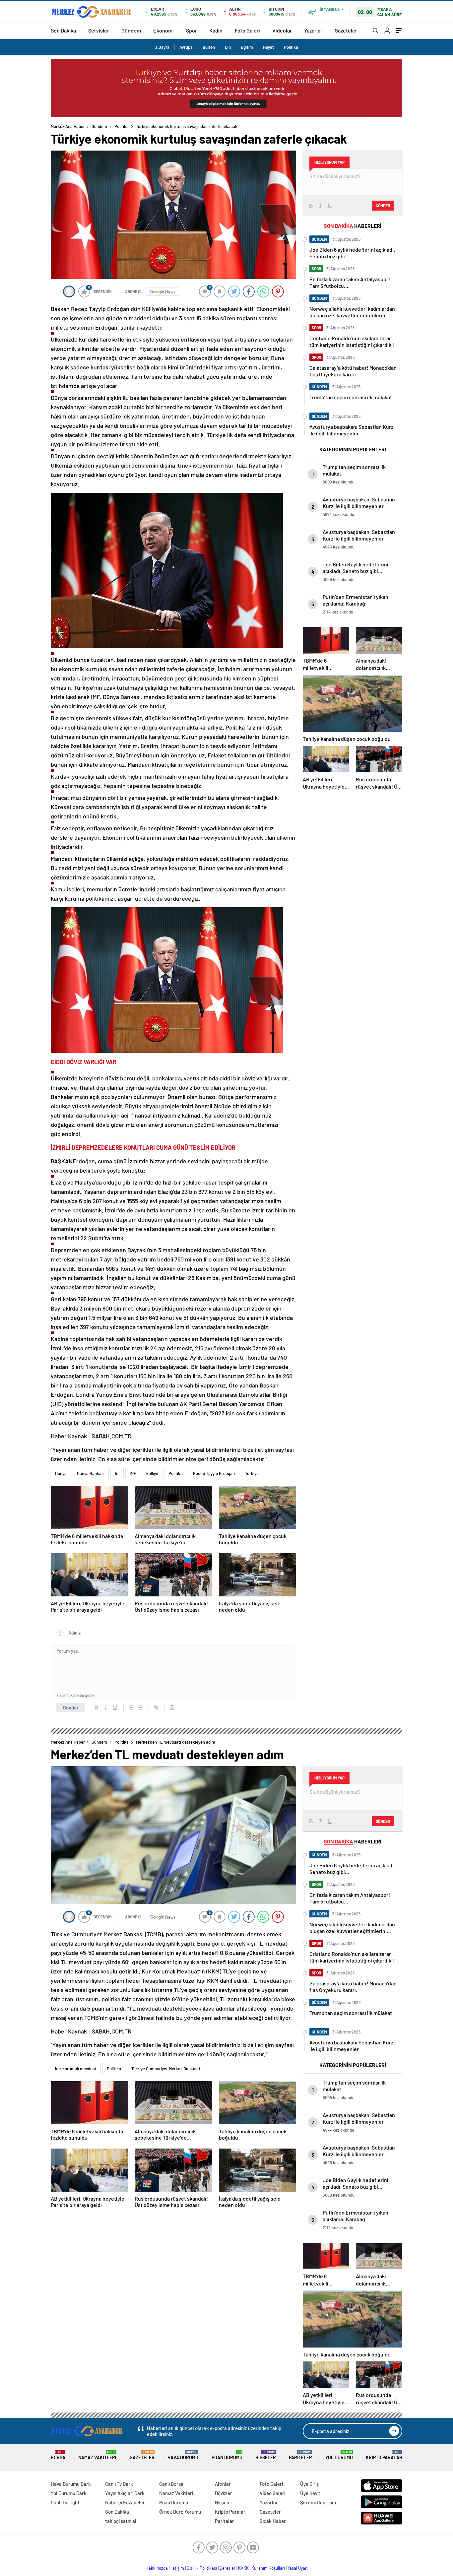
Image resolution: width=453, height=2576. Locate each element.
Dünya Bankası (91, 1473)
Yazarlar (313, 30)
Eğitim (247, 47)
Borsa (58, 2455)
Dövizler (224, 2493)
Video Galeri (272, 2493)
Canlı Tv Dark (119, 2484)
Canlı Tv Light (65, 2502)
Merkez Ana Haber (68, 126)
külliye (152, 1473)
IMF (133, 1473)
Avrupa (186, 47)
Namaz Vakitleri (97, 2455)
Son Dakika (63, 30)
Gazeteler (346, 30)
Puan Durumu (227, 2455)
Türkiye (252, 1473)
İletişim (177, 2568)
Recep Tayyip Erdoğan (214, 1473)
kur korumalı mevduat (76, 2069)
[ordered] (131, 1707)
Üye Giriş (309, 2484)
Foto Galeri (247, 30)
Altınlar (223, 2484)
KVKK (243, 2568)
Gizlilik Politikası (202, 2568)
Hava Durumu (183, 2455)
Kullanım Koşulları (268, 2568)
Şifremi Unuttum (318, 2502)
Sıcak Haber (273, 2521)
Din (228, 47)
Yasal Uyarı (298, 2568)
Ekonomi (163, 30)
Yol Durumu (339, 2455)
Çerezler (227, 2568)
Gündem (131, 30)
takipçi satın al (121, 2521)
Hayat (268, 47)
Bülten (209, 47)
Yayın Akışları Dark (125, 2493)
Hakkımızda (157, 2568)
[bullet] (140, 1707)
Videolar (282, 30)
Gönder (71, 1707)
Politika (291, 47)
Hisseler (266, 2455)
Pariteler (300, 2455)
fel (117, 1473)
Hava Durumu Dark (71, 2484)
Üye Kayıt (310, 2493)
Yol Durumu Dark (69, 2493)
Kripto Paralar (384, 2455)
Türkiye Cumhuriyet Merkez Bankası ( (166, 2069)
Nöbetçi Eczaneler (125, 2502)
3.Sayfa (162, 47)
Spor (192, 30)
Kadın (216, 30)
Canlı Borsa (171, 2484)
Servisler (99, 30)
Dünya (61, 1473)
